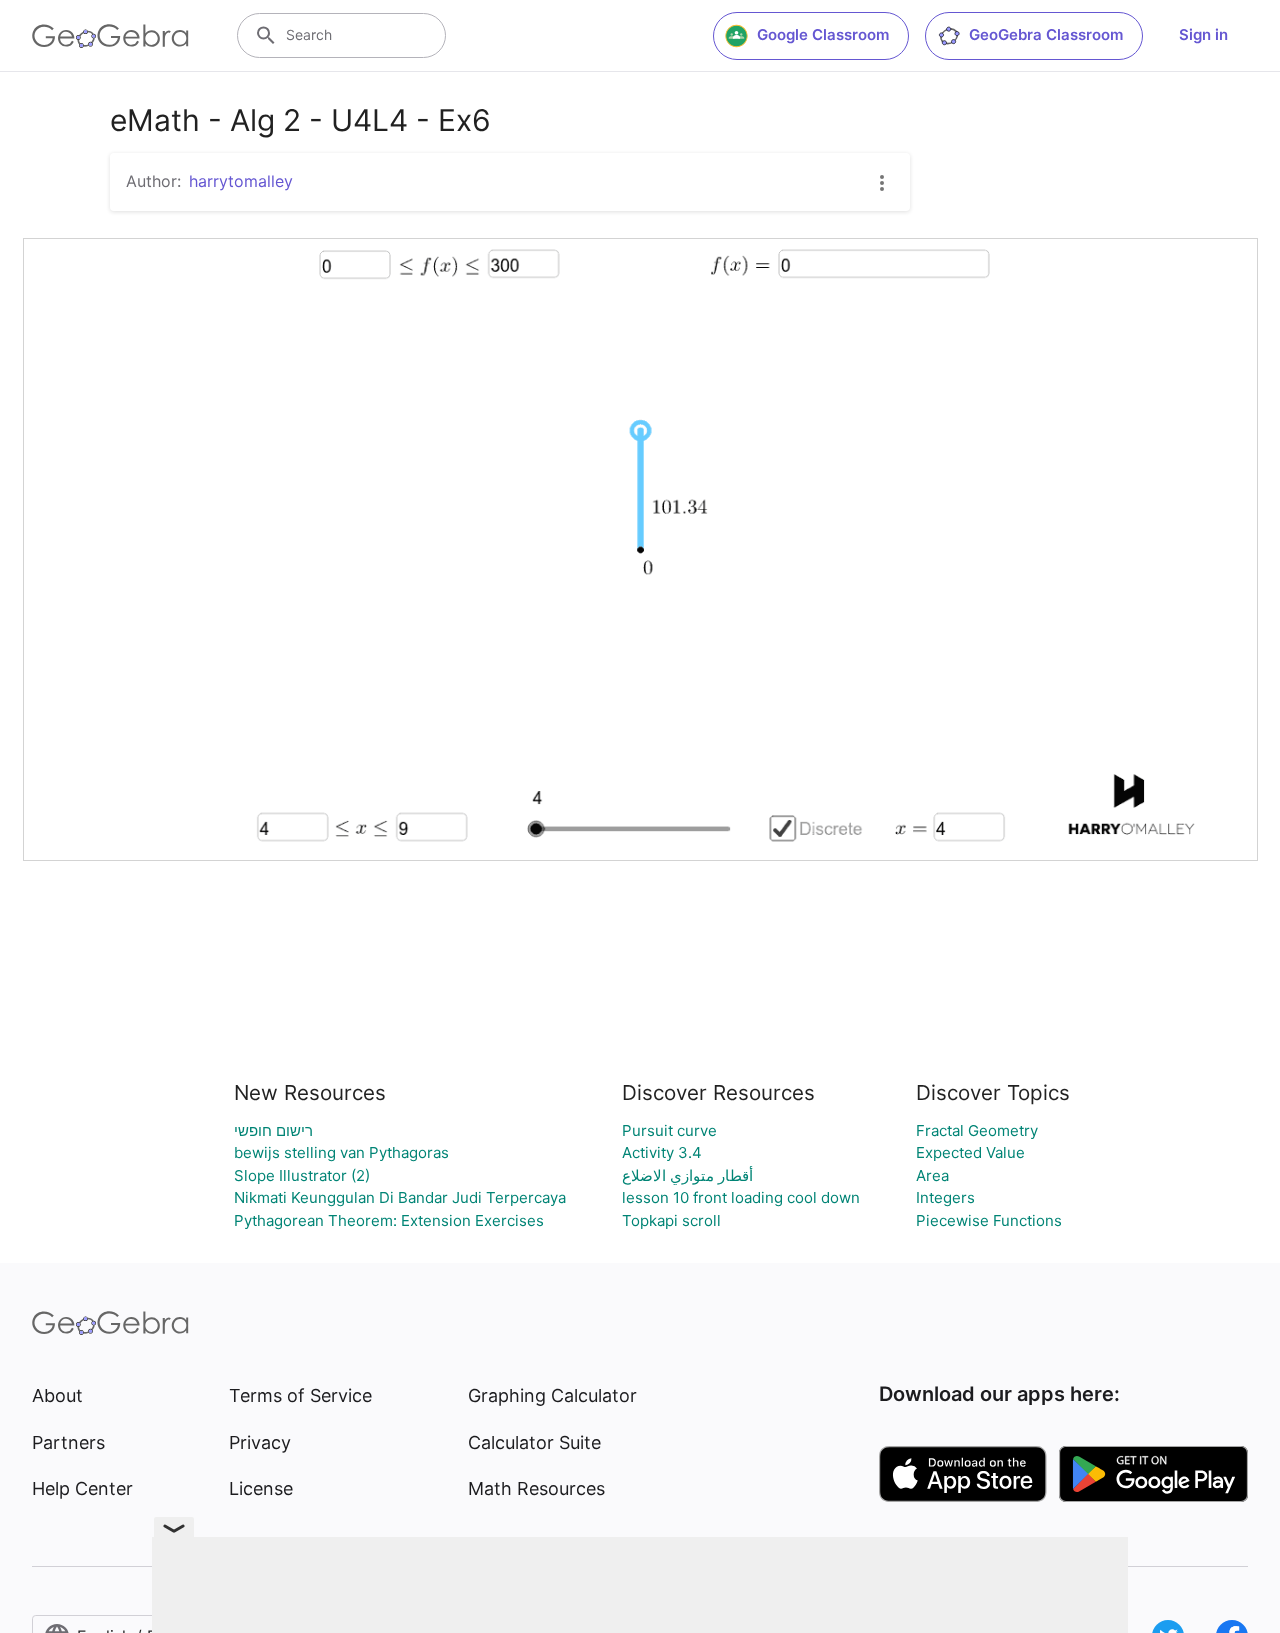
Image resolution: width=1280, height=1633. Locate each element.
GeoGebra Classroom (1046, 34)
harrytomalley (241, 181)
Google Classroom (823, 34)
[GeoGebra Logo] (110, 36)
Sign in (1203, 34)
